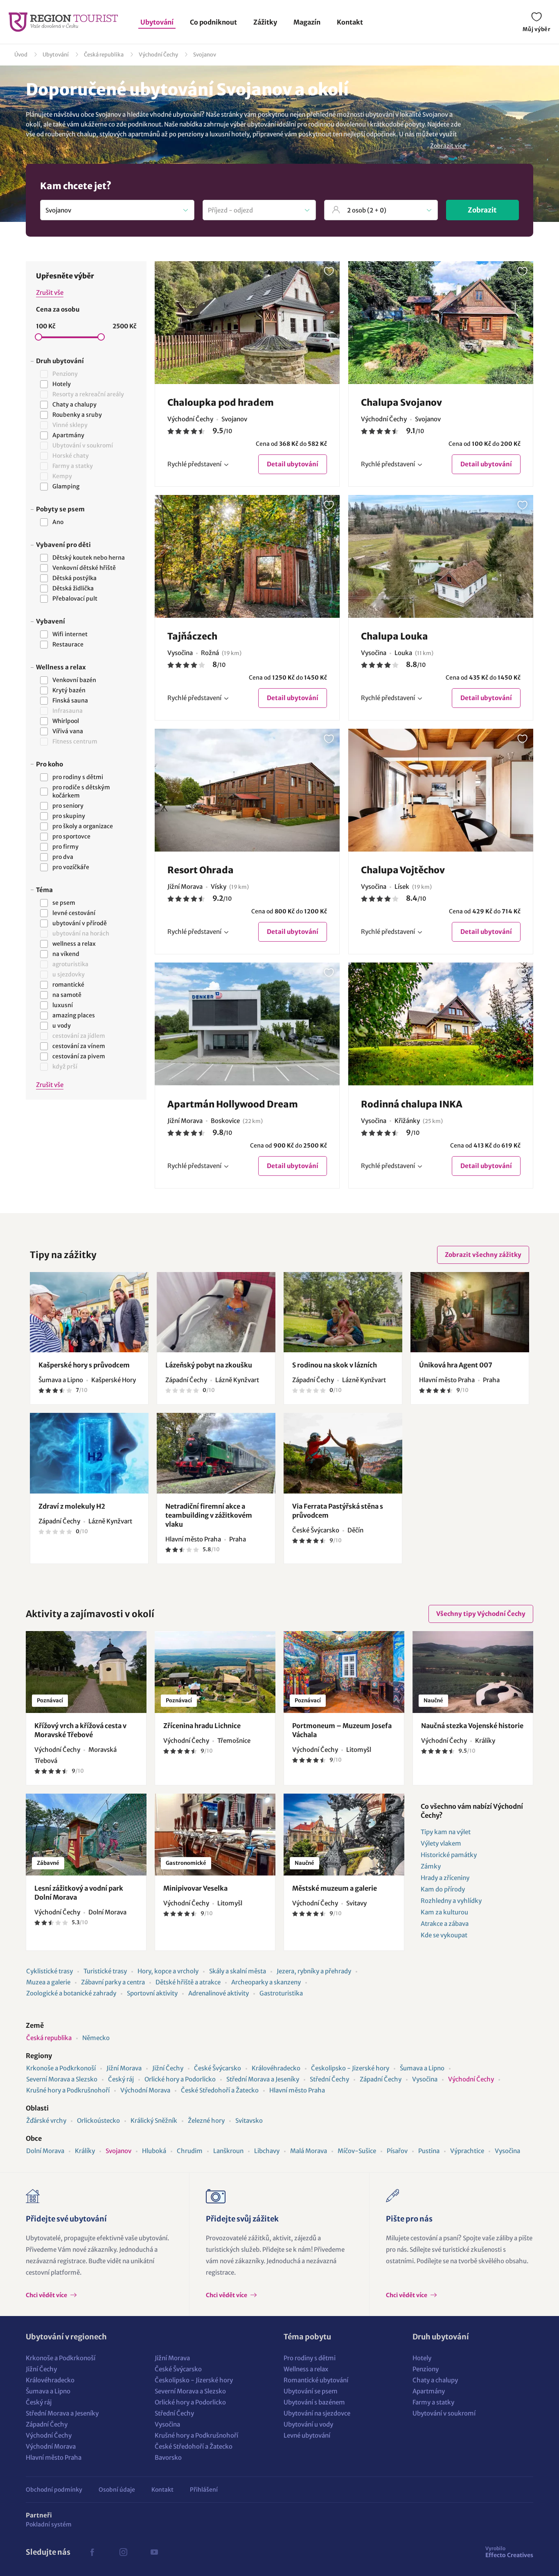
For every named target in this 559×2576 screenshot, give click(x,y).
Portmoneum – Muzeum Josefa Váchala (342, 1730)
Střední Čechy (329, 2079)
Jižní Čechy (168, 2068)
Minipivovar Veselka (195, 1888)
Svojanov (205, 55)
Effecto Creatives (509, 2552)
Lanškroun (228, 2151)
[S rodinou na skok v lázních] (343, 1312)
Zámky (431, 1866)
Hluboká (154, 2151)
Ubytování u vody (308, 2424)
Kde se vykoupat (444, 1935)
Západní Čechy (381, 2079)
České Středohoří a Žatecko (220, 2090)
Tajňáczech (192, 636)
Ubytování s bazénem (314, 2402)
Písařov (397, 2151)
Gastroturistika (281, 1993)
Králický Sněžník (154, 2121)
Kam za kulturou (444, 1912)
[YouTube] (154, 2552)
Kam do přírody (443, 1889)
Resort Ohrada (201, 870)
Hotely (422, 2358)
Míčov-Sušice (357, 2151)
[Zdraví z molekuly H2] (89, 1453)
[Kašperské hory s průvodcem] (89, 1312)
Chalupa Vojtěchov (403, 870)
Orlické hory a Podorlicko (180, 2079)
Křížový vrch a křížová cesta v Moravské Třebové (80, 1730)
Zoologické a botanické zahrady (71, 1993)
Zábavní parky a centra (113, 1982)
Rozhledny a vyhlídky (451, 1901)
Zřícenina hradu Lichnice (202, 1726)
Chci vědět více (47, 2295)
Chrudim (190, 2151)
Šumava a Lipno (422, 2068)
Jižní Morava (124, 2068)
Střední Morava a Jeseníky (263, 2079)
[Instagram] (123, 2552)
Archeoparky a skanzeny (266, 1982)
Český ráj (121, 2079)
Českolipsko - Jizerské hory (350, 2068)
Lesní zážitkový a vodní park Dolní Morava (79, 1893)
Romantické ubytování (316, 2380)
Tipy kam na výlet (446, 1832)
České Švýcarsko (218, 2068)
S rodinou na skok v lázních (335, 1365)
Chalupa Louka (394, 636)
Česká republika (104, 55)
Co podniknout (213, 22)
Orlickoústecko (98, 2121)
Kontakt (350, 22)
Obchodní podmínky (54, 2490)
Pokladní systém (49, 2524)
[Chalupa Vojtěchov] (441, 790)
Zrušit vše (50, 293)
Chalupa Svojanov (401, 402)
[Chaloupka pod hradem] (247, 323)
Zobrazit (482, 210)
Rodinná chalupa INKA (412, 1104)
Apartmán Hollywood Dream (233, 1104)
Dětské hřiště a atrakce (188, 1982)
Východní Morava (145, 2090)
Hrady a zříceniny (445, 1878)
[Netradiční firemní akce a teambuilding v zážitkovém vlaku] (216, 1453)
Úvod (21, 55)
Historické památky (449, 1855)
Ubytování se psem (311, 2391)
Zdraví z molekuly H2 (72, 1506)
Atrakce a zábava (445, 1924)
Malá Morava (309, 2151)
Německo (96, 2038)
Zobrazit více (448, 146)
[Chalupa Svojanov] (441, 323)
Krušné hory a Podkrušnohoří (68, 2090)
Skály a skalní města (238, 1971)
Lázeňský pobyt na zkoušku (209, 1365)
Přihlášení (204, 2490)
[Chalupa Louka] (441, 556)
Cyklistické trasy (50, 1971)
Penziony (426, 2369)
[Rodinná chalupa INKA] (441, 1024)
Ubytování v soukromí (444, 2413)
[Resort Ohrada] (247, 790)
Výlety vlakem (441, 1843)
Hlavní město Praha (297, 2090)
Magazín (307, 22)
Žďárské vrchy (46, 2121)
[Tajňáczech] (247, 556)
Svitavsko (249, 2121)
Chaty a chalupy (435, 2380)
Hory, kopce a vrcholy (168, 1971)
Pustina (429, 2151)
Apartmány (429, 2391)
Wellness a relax (306, 2369)
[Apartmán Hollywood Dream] (247, 1024)
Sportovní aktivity (152, 1993)
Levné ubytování (307, 2435)
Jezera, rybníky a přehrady (314, 1971)
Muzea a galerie (48, 1982)
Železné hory (206, 2121)
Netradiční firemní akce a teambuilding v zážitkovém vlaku (209, 1515)
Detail (293, 464)
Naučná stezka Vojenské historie (472, 1726)
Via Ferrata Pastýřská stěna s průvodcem (338, 1511)
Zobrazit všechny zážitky (483, 1255)
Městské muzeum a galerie (335, 1888)
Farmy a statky (433, 2402)
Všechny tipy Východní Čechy (481, 1614)
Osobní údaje (117, 2490)
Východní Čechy (158, 55)
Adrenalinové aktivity (219, 1993)
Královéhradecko (276, 2068)
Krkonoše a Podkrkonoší (61, 2068)
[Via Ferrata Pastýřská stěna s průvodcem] (343, 1453)
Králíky (85, 2151)
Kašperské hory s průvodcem (84, 1365)
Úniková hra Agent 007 (456, 1365)
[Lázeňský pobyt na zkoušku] (216, 1312)
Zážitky (265, 22)
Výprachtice (467, 2151)
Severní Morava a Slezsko (62, 2079)
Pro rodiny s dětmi (310, 2358)
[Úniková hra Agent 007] (470, 1312)
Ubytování (157, 22)
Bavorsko (168, 2457)
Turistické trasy (105, 1971)
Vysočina (425, 2079)
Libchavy (267, 2151)
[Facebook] (92, 2552)
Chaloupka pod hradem (221, 402)
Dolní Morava (45, 2151)
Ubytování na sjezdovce (317, 2413)
